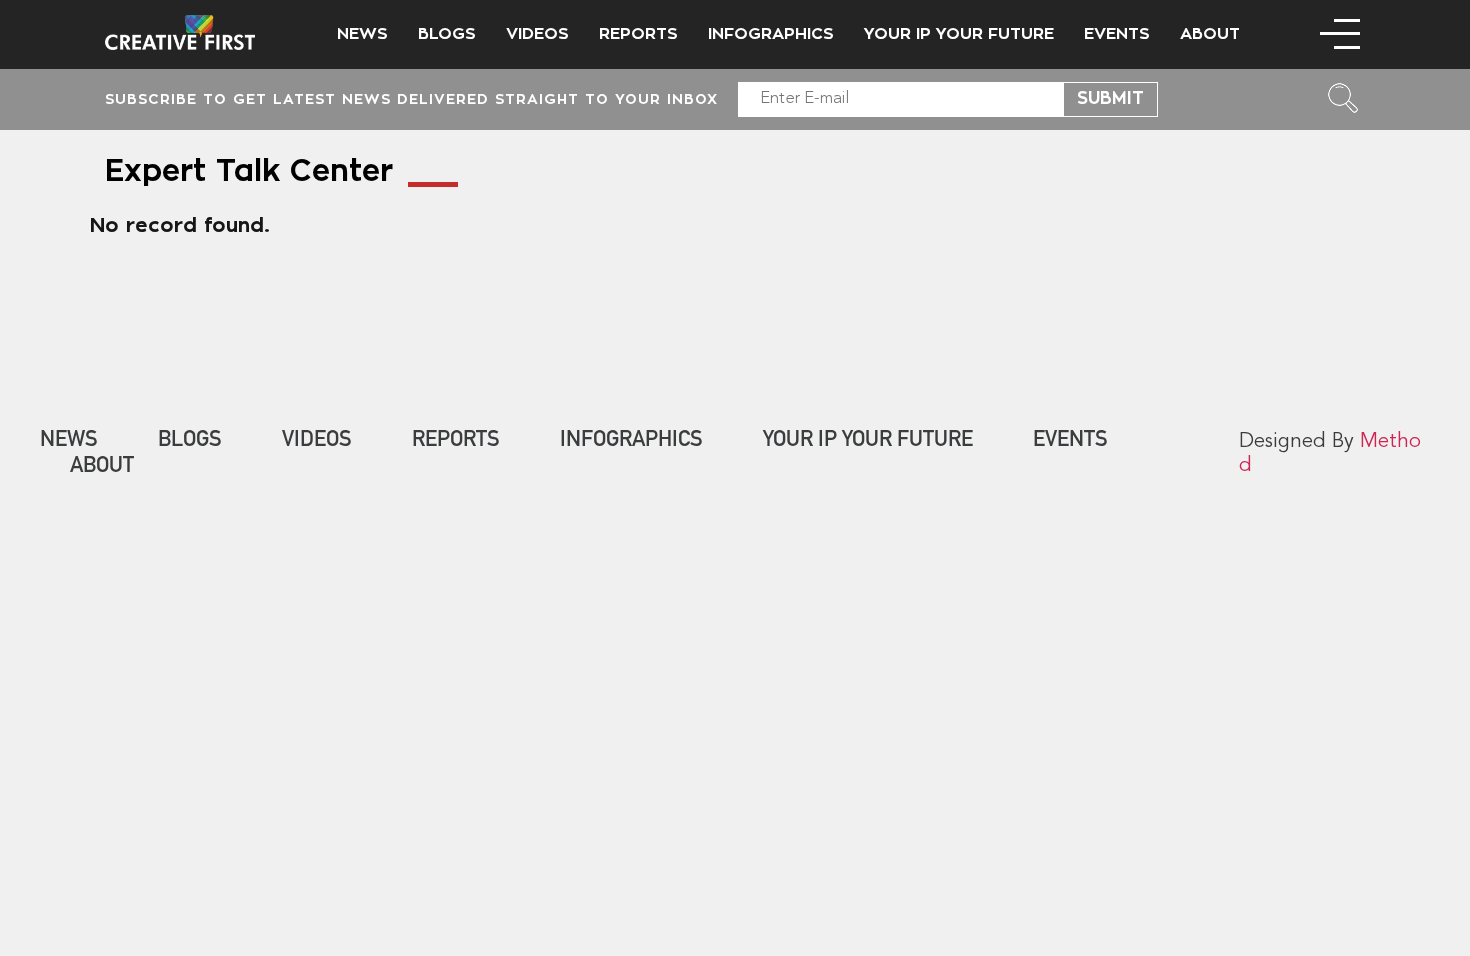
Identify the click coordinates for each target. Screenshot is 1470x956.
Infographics (771, 34)
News (362, 34)
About (1210, 34)
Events (1117, 34)
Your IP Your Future (959, 34)
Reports (638, 34)
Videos (537, 34)
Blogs (447, 34)
